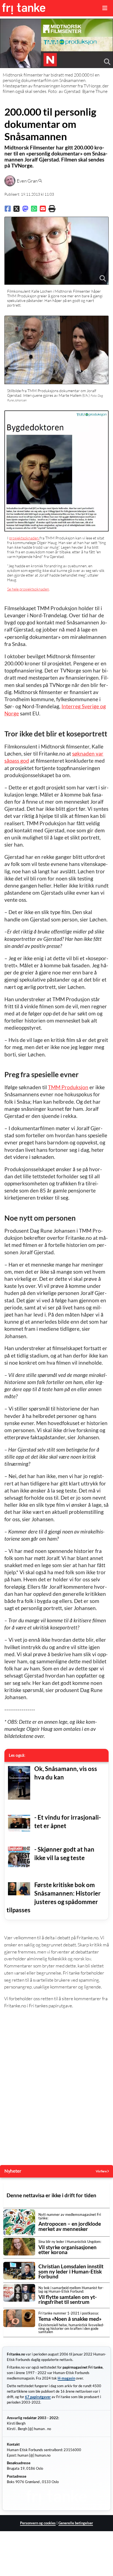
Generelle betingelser (76, 2523)
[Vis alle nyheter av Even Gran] (40, 181)
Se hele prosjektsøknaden (28, 589)
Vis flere (101, 2171)
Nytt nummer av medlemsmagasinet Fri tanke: (70, 2216)
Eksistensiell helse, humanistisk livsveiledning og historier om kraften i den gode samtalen (71, 2328)
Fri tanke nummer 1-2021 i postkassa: (69, 2313)
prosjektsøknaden (24, 538)
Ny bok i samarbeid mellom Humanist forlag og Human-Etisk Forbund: (71, 2289)
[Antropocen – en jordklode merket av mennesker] (19, 2222)
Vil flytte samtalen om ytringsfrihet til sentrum (68, 2300)
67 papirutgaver (38, 2397)
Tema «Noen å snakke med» (70, 2319)
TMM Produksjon (68, 1087)
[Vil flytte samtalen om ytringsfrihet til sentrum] (19, 2293)
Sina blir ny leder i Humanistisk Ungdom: (70, 2242)
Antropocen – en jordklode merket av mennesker (70, 2226)
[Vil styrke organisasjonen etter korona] (19, 2247)
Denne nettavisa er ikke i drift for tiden (51, 2195)
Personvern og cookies (38, 2523)
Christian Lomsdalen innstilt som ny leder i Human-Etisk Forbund (71, 2272)
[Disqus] (56, 2088)
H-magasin (66, 2378)
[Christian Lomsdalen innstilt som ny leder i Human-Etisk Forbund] (19, 2271)
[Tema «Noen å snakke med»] (19, 2318)
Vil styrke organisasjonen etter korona (67, 2250)
